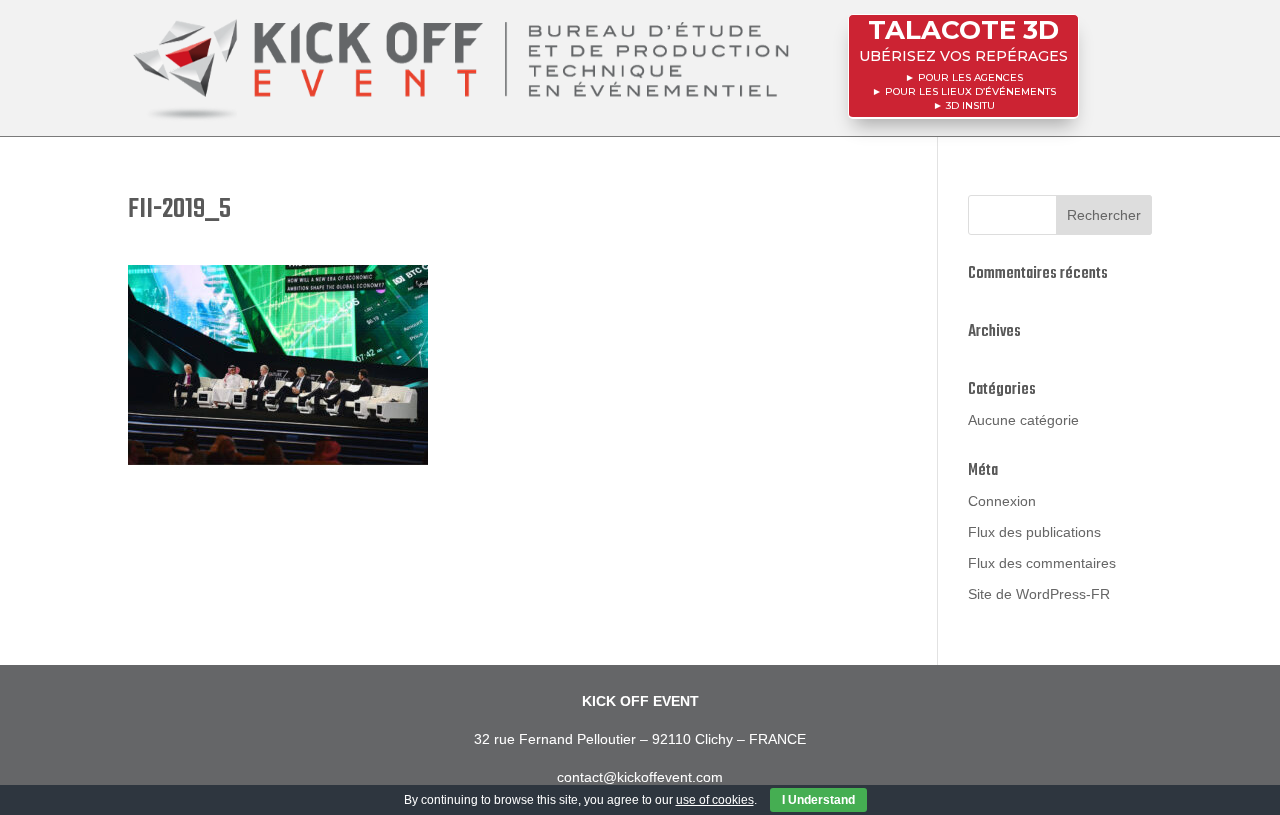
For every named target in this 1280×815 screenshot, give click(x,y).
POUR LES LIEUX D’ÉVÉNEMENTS (970, 91)
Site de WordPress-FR (1039, 594)
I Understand (818, 800)
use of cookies (715, 800)
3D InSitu (970, 105)
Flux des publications (1034, 532)
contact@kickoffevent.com (640, 777)
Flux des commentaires (1042, 563)
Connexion (1002, 501)
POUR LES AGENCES (970, 77)
